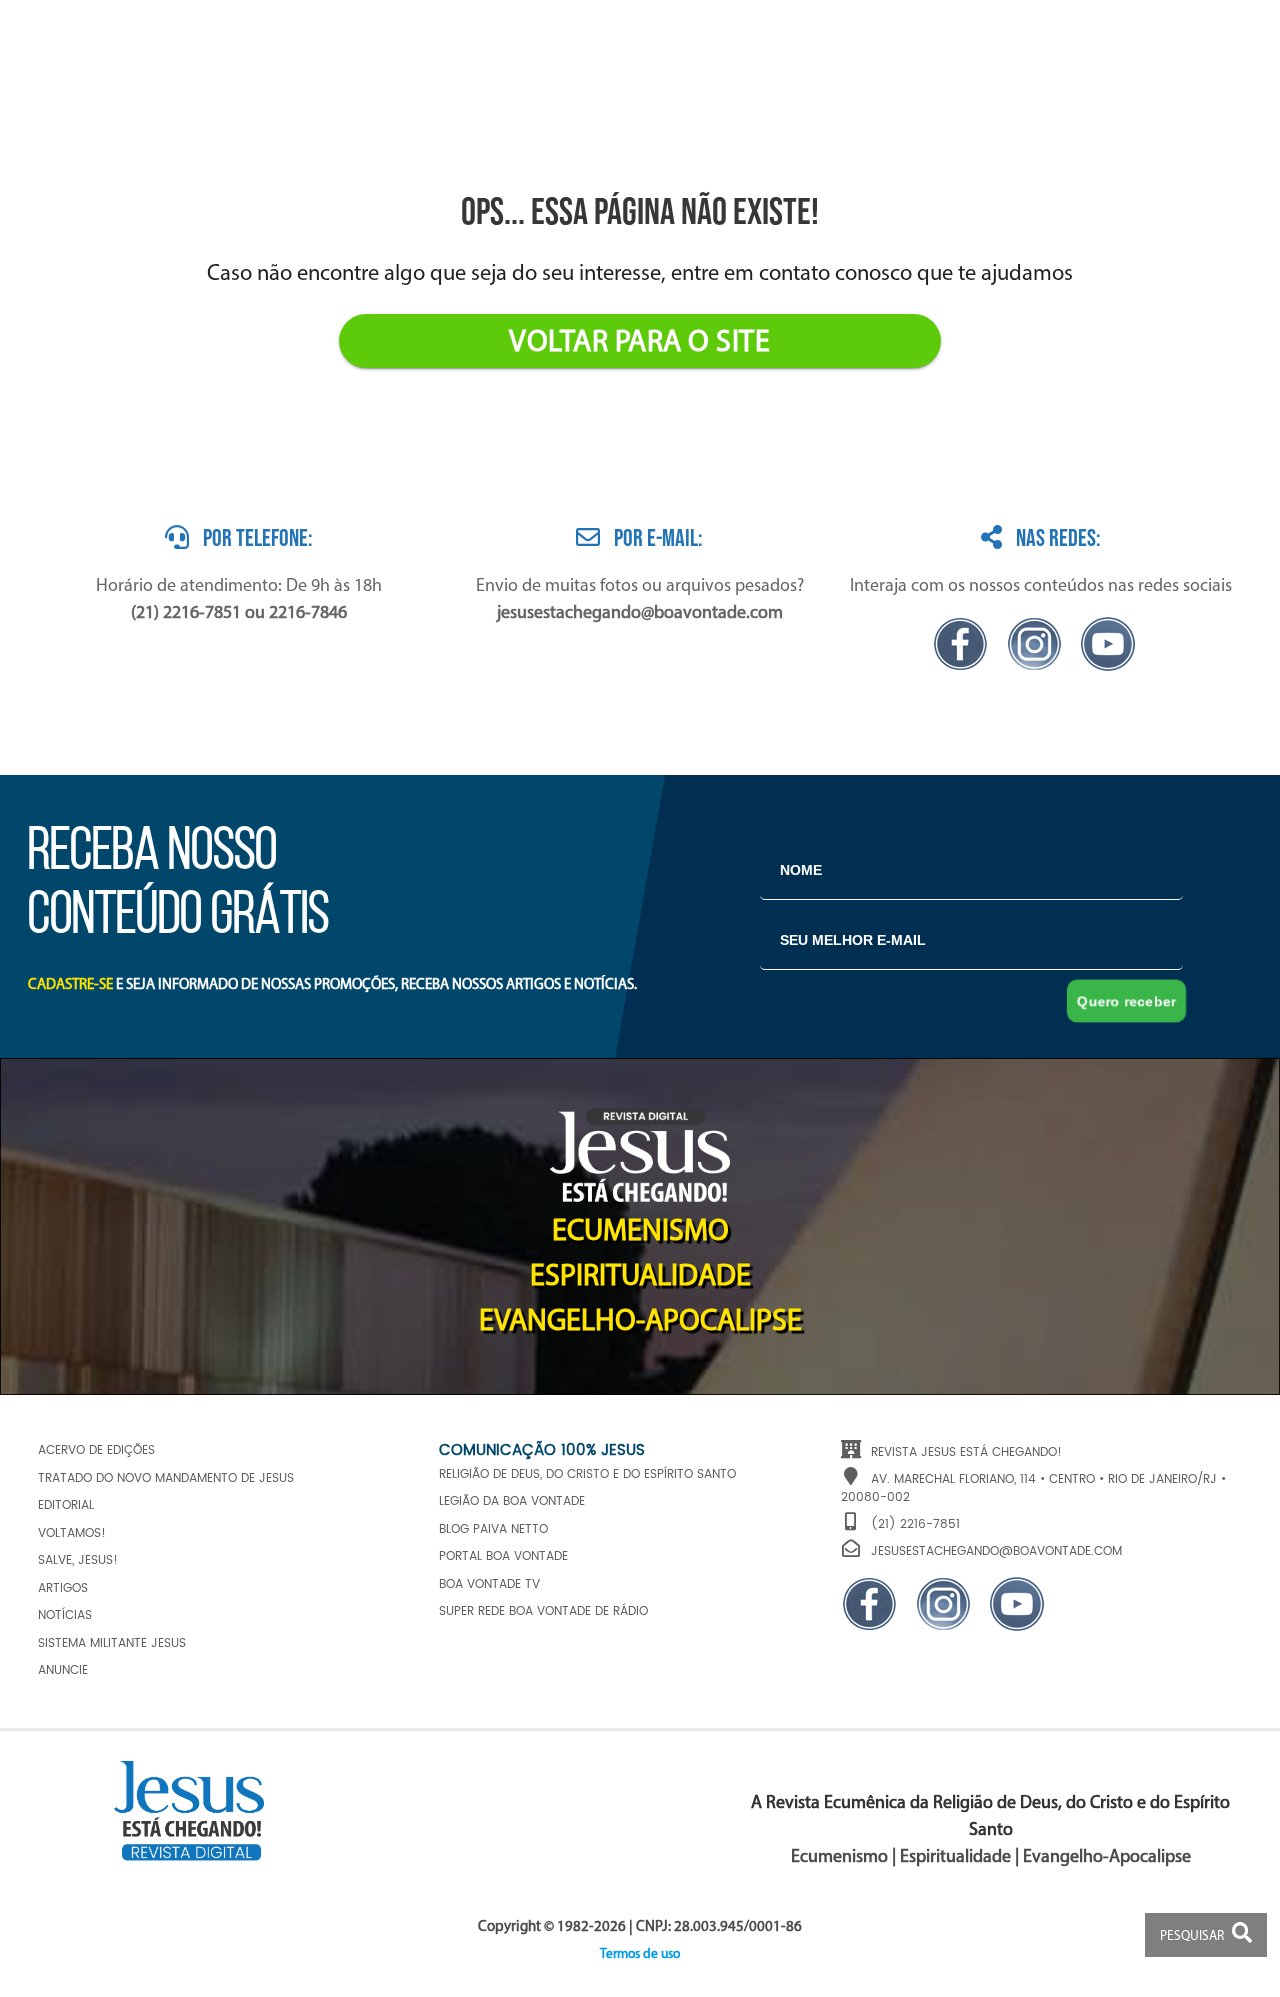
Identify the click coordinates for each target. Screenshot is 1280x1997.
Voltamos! (72, 1533)
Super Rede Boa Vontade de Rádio (543, 1611)
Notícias (65, 1615)
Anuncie (63, 1670)
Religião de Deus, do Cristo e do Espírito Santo (587, 1474)
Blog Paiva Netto (493, 1529)
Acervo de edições (96, 1450)
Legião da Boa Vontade (512, 1501)
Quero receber (1126, 1001)
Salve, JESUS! (78, 1560)
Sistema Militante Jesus (112, 1643)
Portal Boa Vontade (503, 1556)
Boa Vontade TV (489, 1584)
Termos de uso (640, 1954)
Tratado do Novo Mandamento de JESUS (166, 1478)
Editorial (66, 1505)
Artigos (63, 1588)
